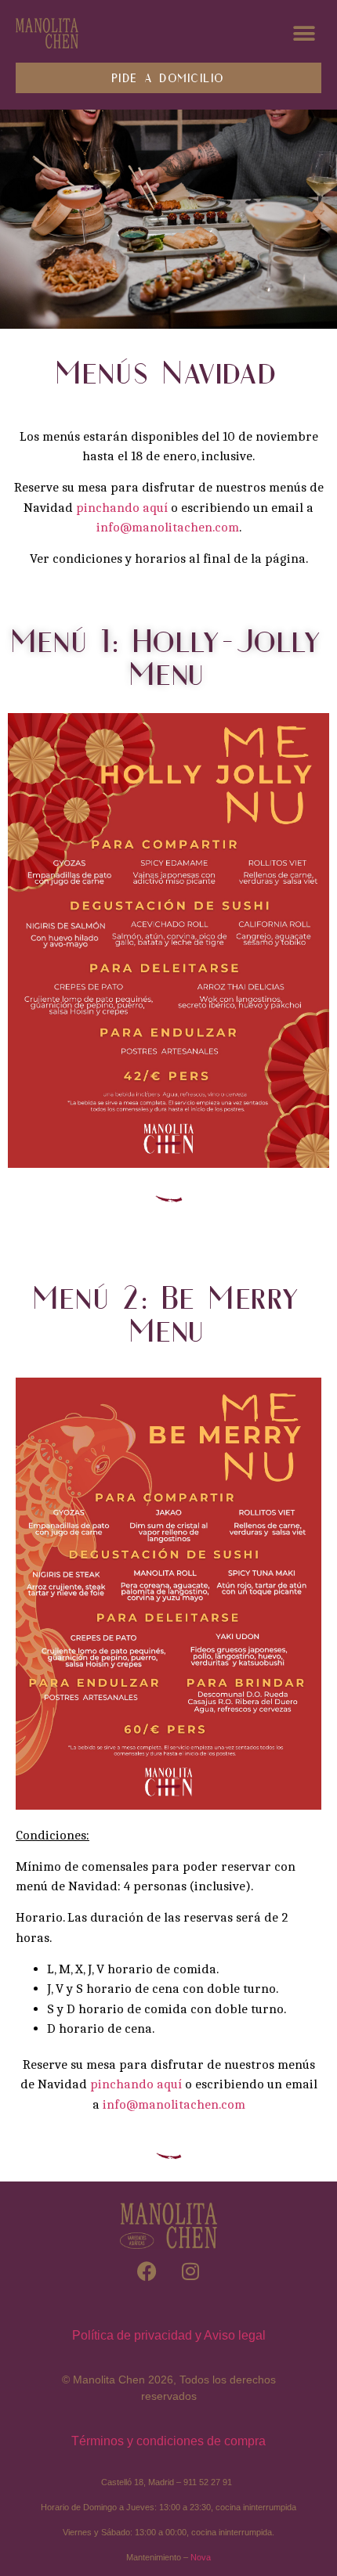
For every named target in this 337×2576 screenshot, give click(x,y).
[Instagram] (190, 2271)
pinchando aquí (122, 508)
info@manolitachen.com (168, 527)
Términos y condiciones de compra (168, 2441)
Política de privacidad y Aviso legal (169, 2335)
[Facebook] (147, 2271)
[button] (304, 33)
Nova (201, 2557)
